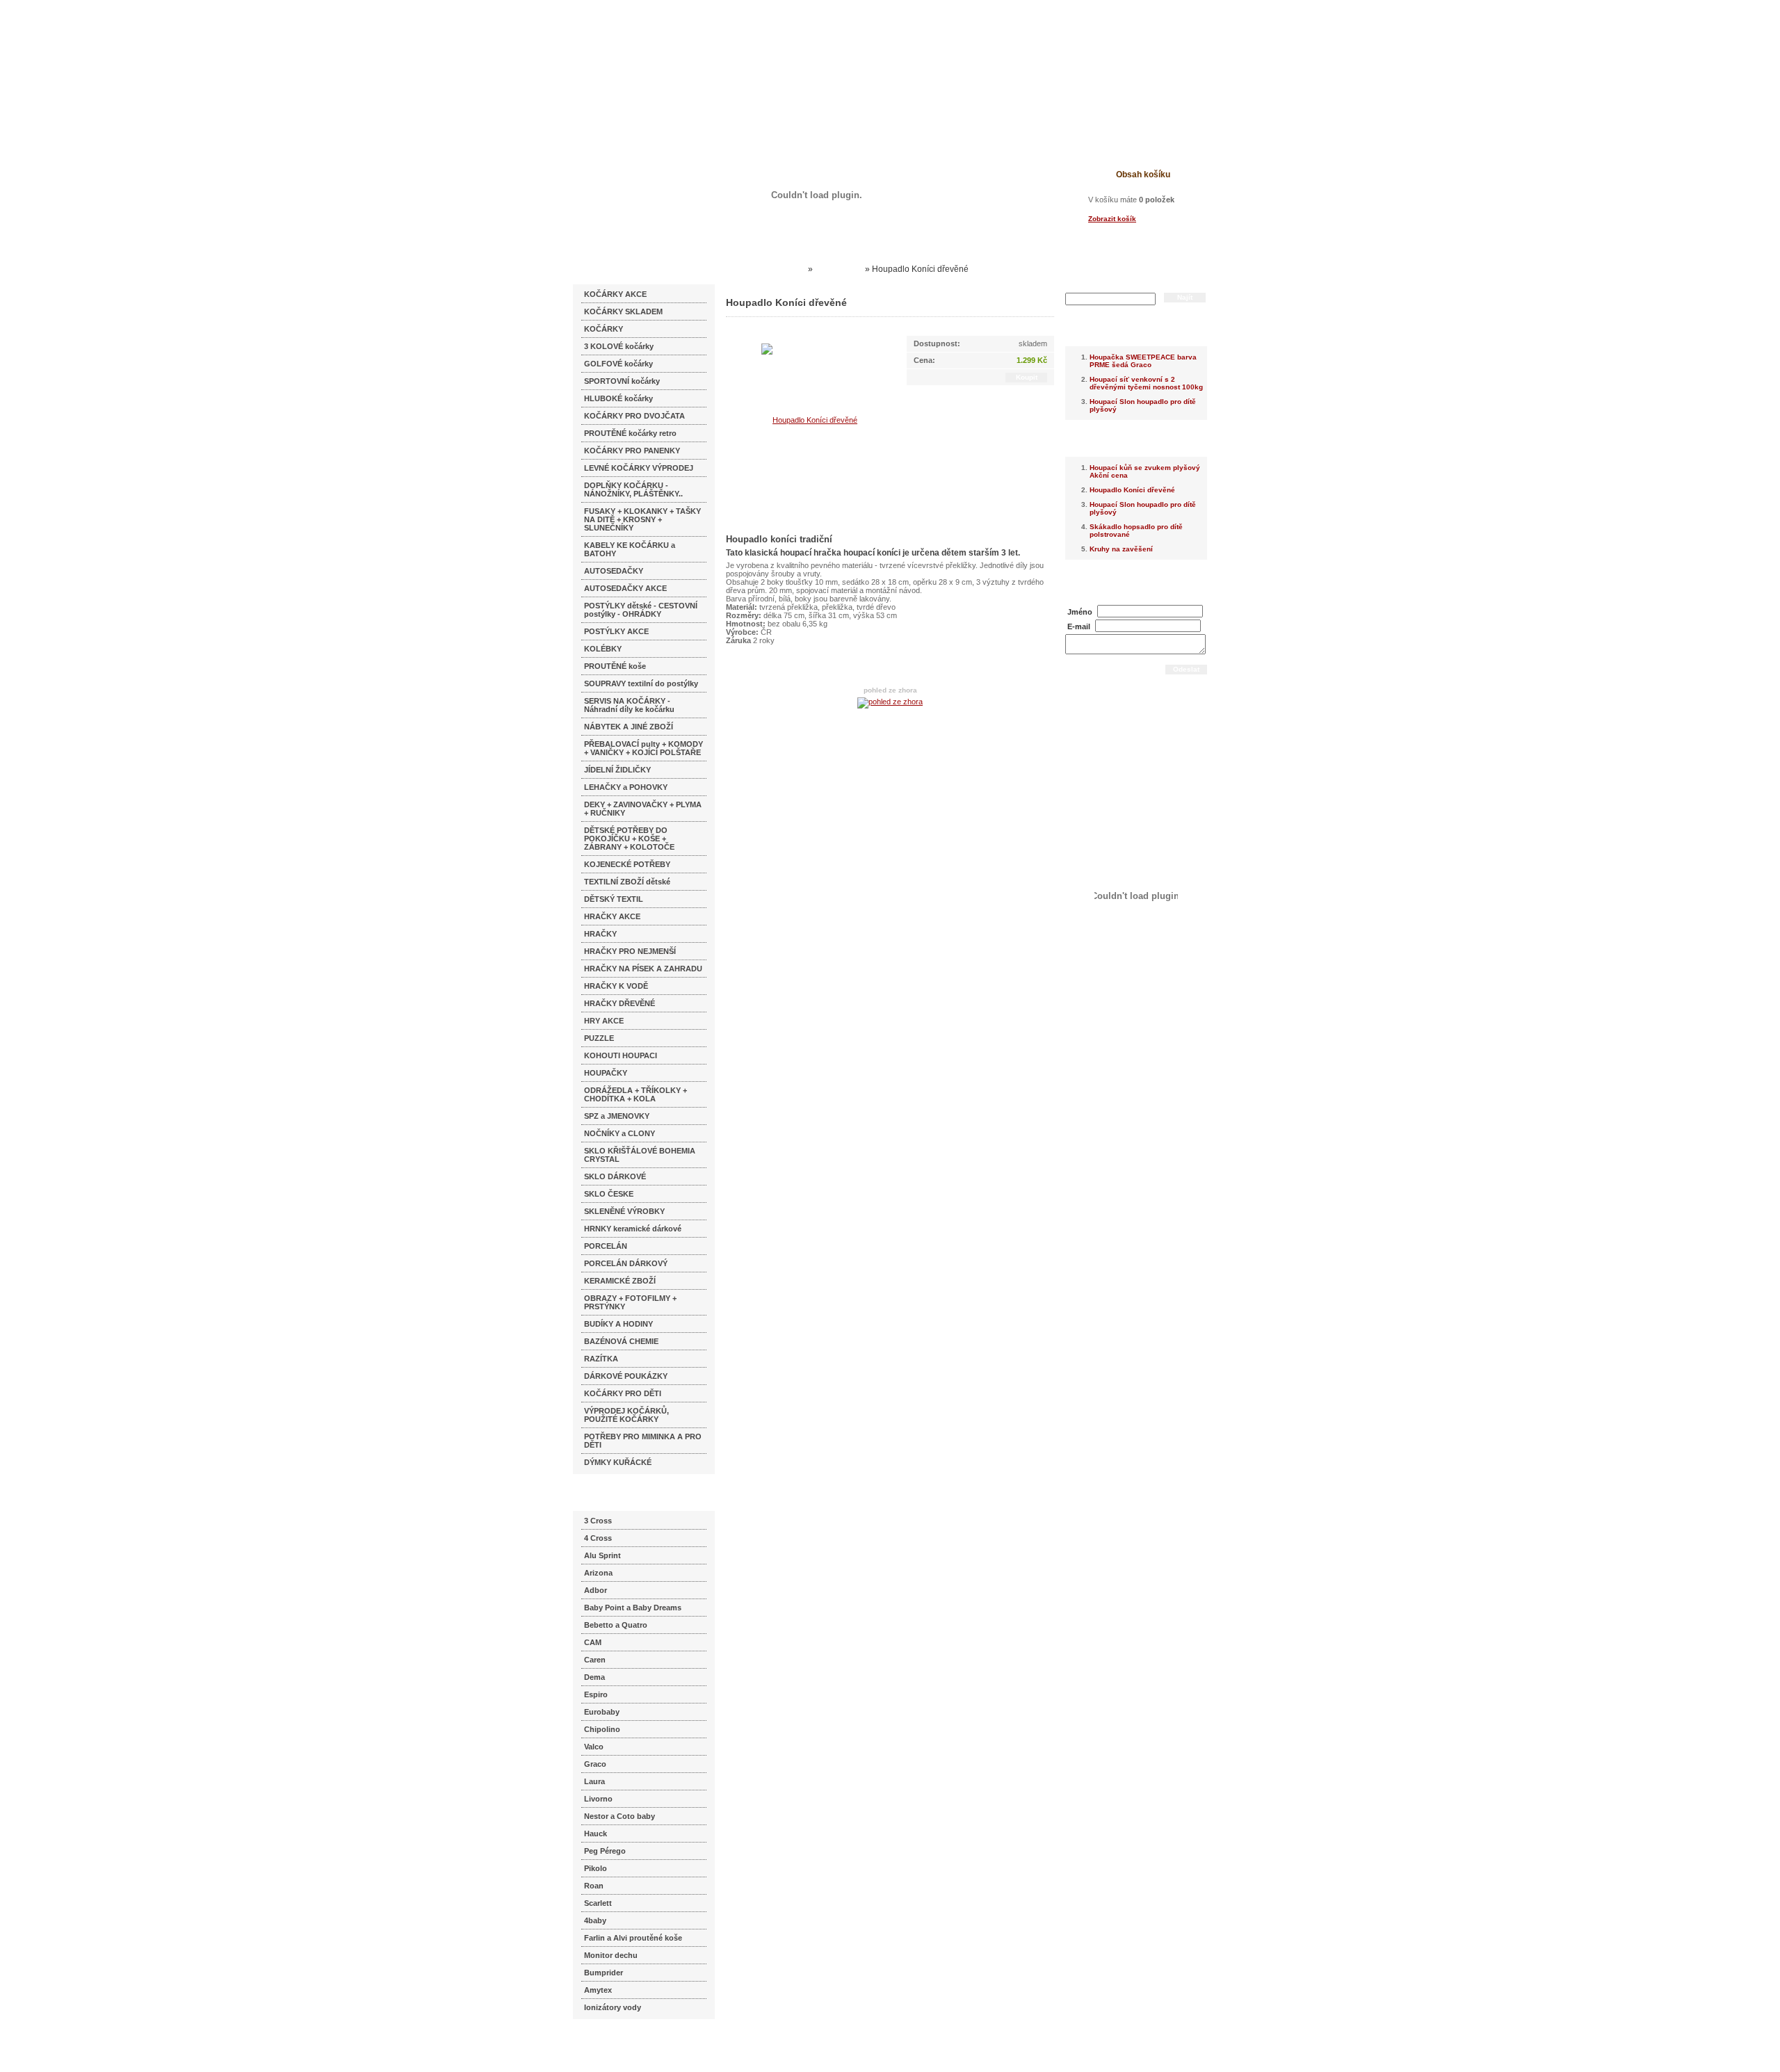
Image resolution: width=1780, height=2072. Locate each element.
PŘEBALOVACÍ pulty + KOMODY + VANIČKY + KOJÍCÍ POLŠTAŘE (644, 748)
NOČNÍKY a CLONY (620, 1133)
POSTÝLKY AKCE (616, 631)
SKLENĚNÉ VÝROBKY (624, 1211)
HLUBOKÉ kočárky (618, 398)
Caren (595, 1660)
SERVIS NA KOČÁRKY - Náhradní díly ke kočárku (629, 705)
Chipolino (602, 1729)
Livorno (598, 1799)
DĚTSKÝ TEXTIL (614, 899)
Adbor (596, 1590)
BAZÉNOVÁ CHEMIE (621, 1341)
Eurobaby (602, 1712)
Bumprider (604, 1973)
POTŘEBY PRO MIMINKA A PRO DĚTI (643, 1441)
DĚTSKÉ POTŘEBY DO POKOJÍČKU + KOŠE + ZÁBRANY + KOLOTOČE (629, 839)
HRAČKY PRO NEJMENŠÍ (630, 951)
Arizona (598, 1573)
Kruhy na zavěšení (1121, 549)
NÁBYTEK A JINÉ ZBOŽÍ (629, 727)
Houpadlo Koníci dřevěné (1132, 490)
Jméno (1080, 612)
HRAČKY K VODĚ (616, 986)
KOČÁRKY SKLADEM (623, 311)
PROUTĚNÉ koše (615, 666)
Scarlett (598, 1903)
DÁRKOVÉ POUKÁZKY (626, 1376)
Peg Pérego (605, 1851)
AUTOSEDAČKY (614, 571)
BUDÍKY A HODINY (618, 1324)
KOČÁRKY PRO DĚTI (623, 1393)
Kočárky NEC (779, 269)
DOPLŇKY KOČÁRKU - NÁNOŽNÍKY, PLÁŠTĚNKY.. (633, 489)
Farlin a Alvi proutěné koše (633, 1938)
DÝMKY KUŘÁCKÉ (618, 1462)
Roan (594, 1886)
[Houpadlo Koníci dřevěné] (809, 419)
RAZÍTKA (601, 1359)
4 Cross (598, 1538)
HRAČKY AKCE (612, 916)
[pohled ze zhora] (890, 702)
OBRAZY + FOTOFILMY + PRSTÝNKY (630, 1302)
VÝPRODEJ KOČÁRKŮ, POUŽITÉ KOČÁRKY (626, 1415)
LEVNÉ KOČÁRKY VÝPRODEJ (639, 468)
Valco (594, 1747)
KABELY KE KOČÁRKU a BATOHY (630, 549)
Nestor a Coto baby (620, 1816)
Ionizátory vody (613, 2007)
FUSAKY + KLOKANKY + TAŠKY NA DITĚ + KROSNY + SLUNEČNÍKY (642, 519)
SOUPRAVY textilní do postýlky (641, 683)
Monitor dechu (611, 1955)
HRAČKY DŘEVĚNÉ (620, 1003)
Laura (594, 1781)
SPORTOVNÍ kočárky (622, 381)
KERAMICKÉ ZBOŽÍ (620, 1281)
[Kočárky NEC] (707, 49)
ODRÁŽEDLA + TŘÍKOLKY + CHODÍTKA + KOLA (636, 1094)
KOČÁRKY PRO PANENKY (632, 451)
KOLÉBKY (603, 649)
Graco (595, 1764)
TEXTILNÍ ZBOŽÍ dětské (627, 882)
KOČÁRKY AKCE (615, 294)
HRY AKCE (604, 1021)
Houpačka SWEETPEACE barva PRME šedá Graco (1143, 361)
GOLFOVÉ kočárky (618, 364)
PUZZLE (599, 1038)
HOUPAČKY (606, 1073)
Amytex (598, 1990)
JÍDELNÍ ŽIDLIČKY (617, 770)
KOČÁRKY (604, 329)
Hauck (596, 1834)
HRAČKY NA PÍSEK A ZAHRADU (643, 969)
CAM (593, 1642)
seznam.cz (606, 2044)
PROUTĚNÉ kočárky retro (630, 433)
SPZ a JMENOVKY (617, 1116)
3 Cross (598, 1521)
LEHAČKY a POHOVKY (626, 787)
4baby (595, 1920)
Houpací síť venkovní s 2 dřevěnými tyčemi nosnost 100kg (1146, 383)
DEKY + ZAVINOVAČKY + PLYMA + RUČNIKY (643, 809)
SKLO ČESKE (609, 1194)
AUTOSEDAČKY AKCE (625, 588)
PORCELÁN (606, 1246)
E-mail (1079, 626)
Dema (594, 1677)
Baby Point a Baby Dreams (633, 1608)
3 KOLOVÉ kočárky (619, 346)
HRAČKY (600, 934)
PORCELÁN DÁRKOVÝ (626, 1263)
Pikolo (596, 1868)
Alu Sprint (602, 1555)
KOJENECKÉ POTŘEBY (627, 864)
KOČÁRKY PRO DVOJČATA (634, 416)
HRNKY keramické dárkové (633, 1229)
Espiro (596, 1694)
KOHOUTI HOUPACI (621, 1055)
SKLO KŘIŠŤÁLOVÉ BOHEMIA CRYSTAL (640, 1155)
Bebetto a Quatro (616, 1625)
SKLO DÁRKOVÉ (615, 1176)
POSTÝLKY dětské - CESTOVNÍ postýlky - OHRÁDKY (641, 610)
